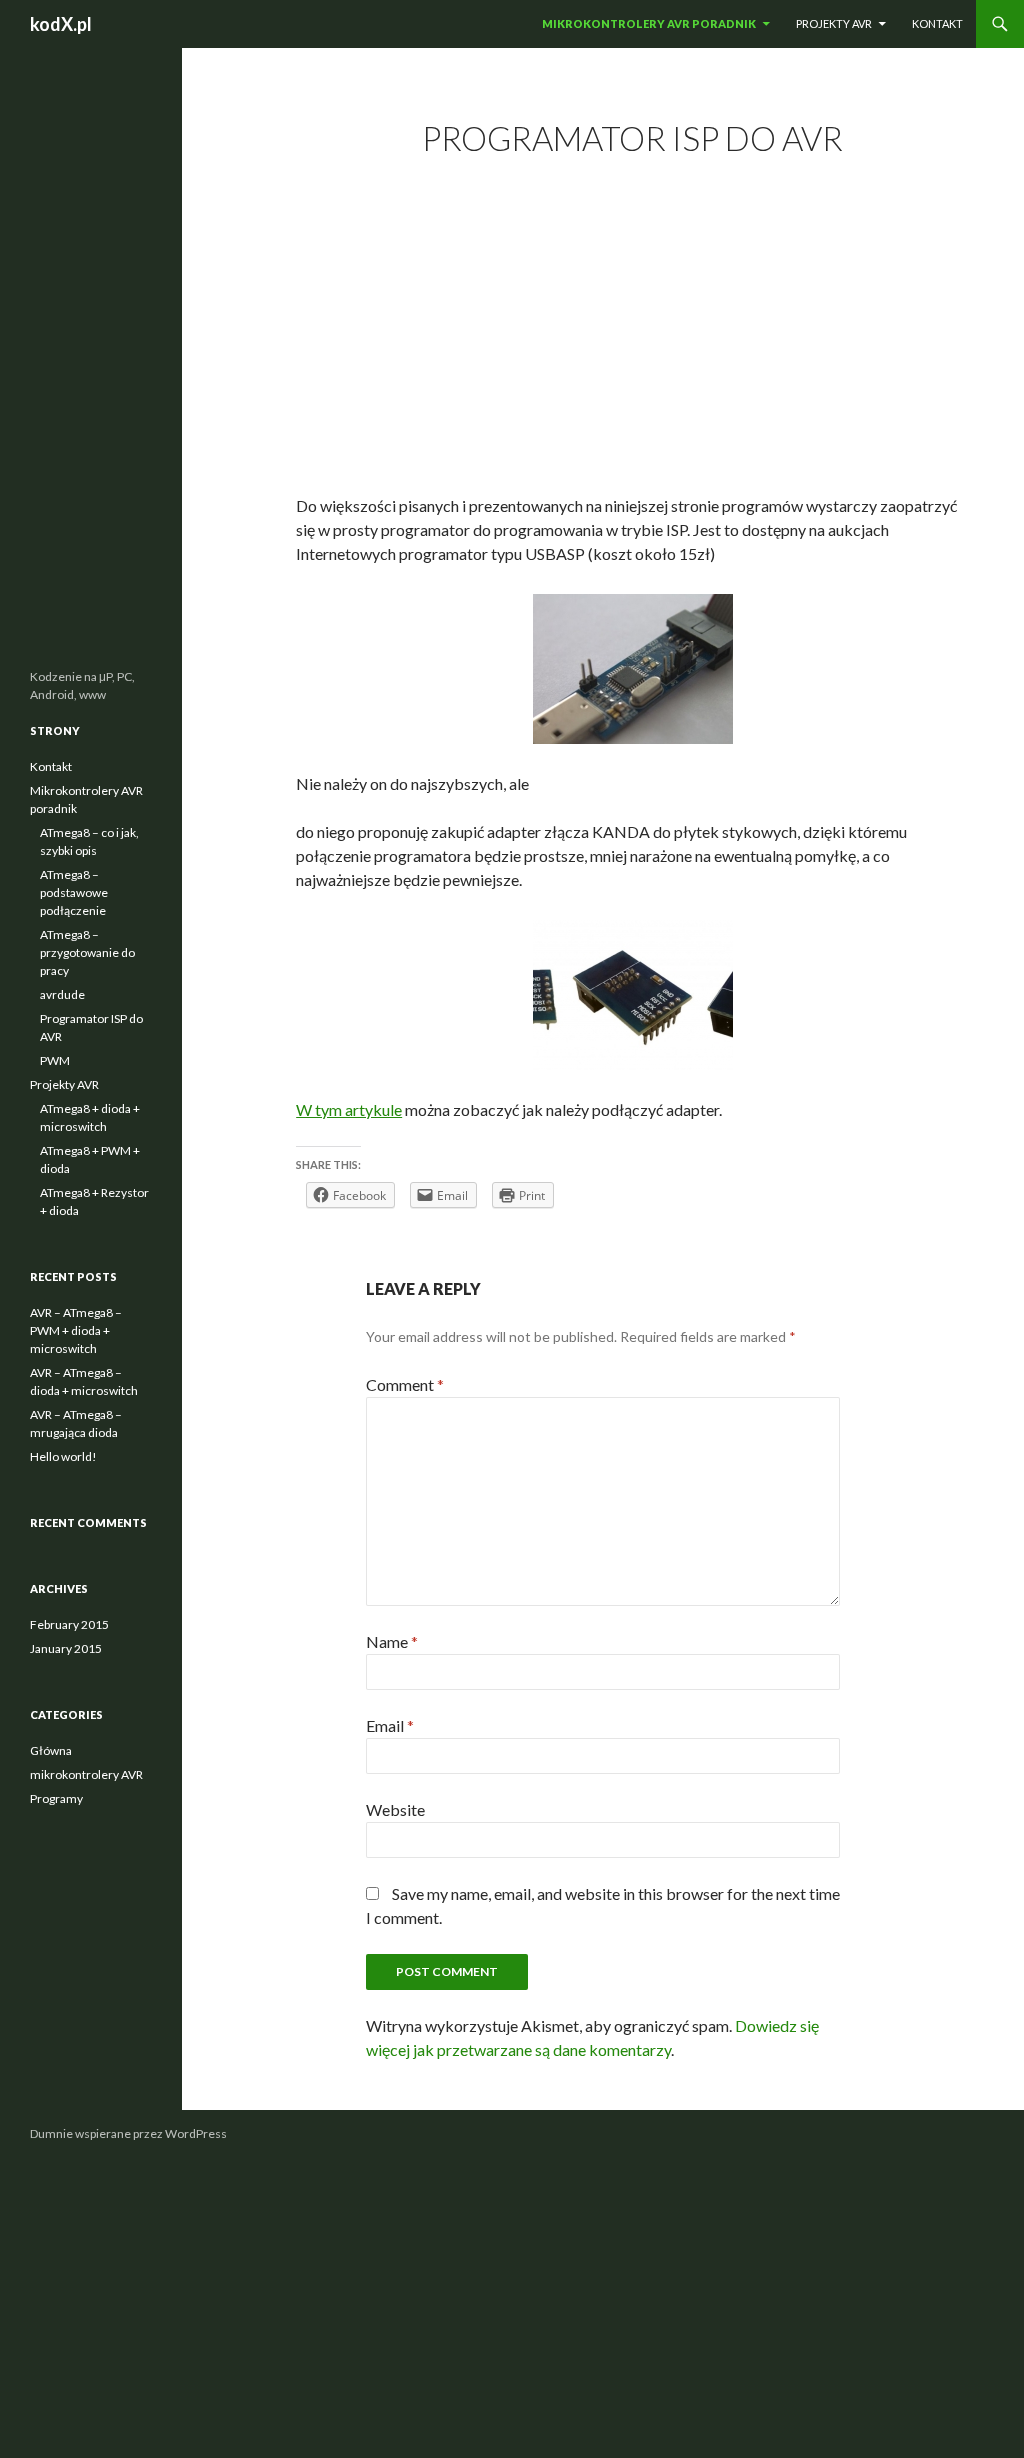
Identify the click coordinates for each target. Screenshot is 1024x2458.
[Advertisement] (633, 330)
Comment (405, 1384)
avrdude (62, 994)
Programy (56, 1798)
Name (392, 1641)
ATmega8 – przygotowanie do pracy (87, 952)
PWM (55, 1060)
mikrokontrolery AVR (86, 1774)
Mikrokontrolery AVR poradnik (649, 23)
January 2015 (66, 1648)
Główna (51, 1750)
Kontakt (937, 23)
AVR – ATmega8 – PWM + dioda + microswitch (76, 1330)
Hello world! (63, 1456)
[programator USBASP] (633, 669)
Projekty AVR (834, 23)
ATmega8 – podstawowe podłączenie (74, 892)
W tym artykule (349, 1109)
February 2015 (69, 1624)
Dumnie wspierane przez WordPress (128, 2133)
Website (395, 1809)
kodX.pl (61, 24)
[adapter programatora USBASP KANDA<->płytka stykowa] (633, 995)
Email (390, 1725)
